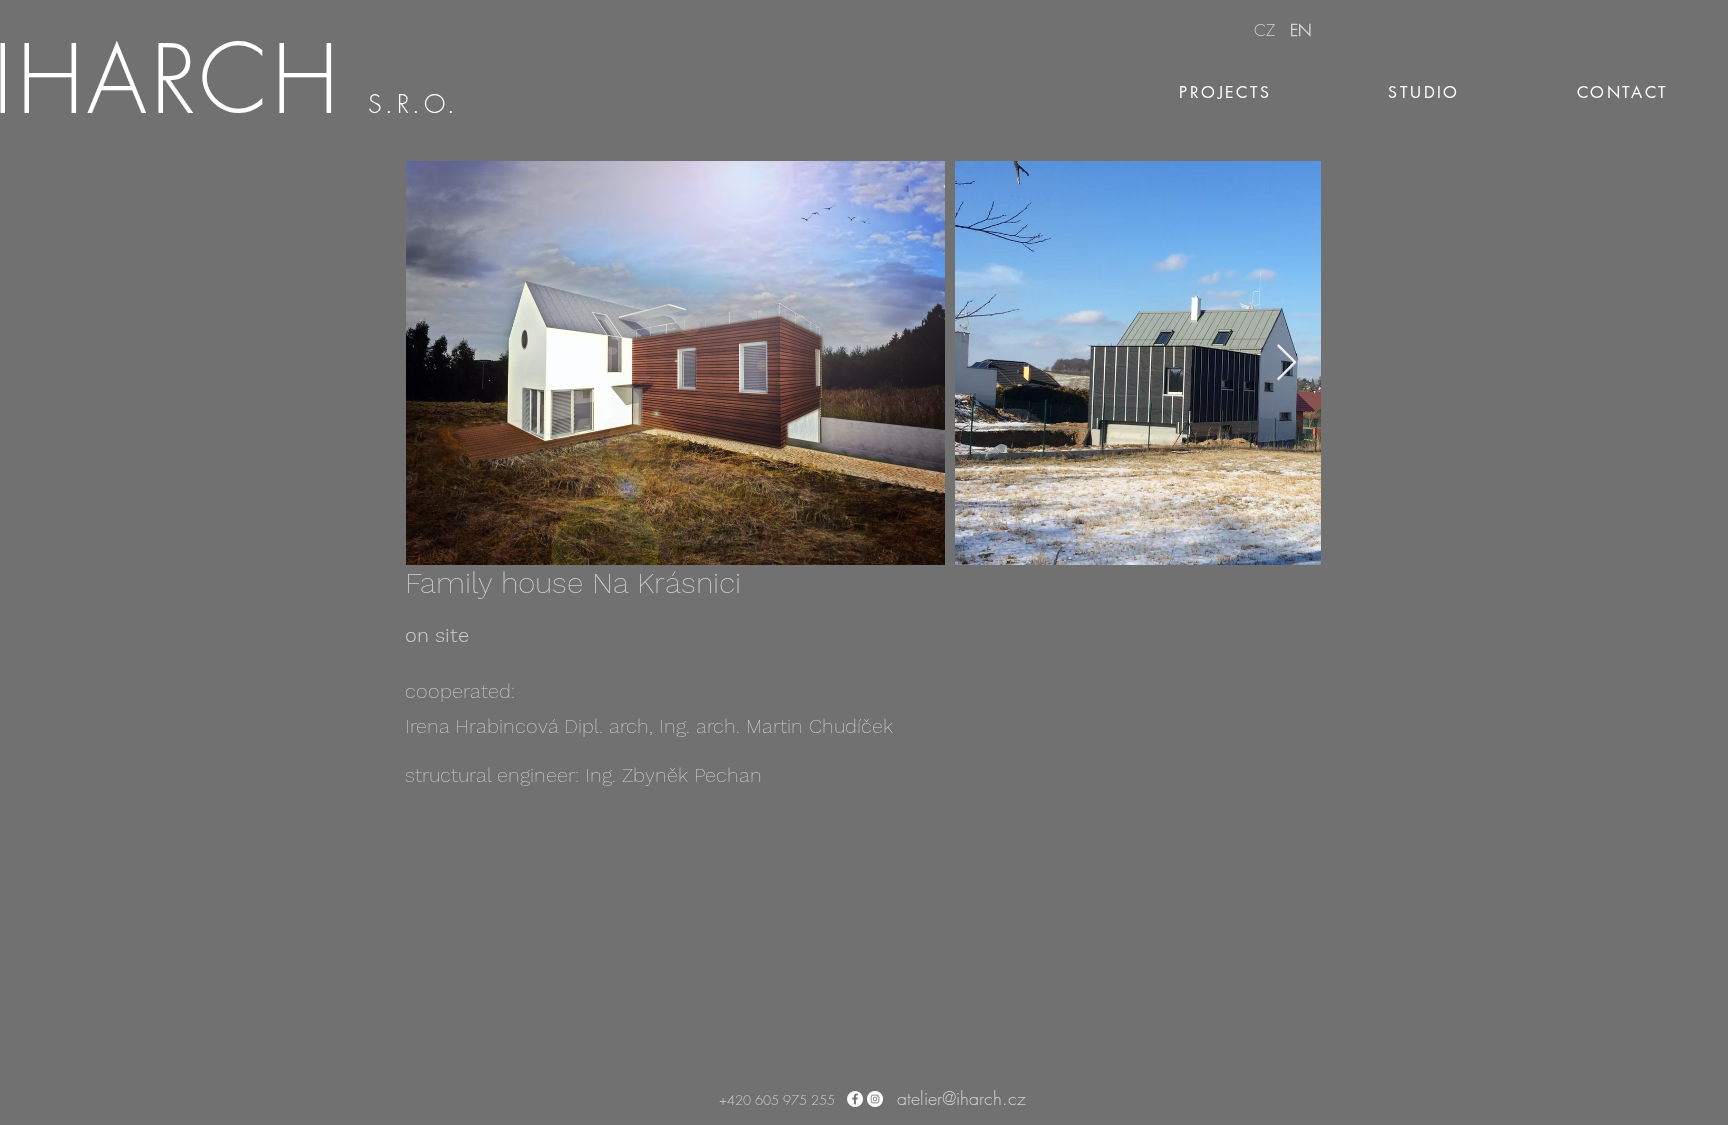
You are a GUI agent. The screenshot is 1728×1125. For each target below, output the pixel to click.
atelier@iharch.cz (961, 1098)
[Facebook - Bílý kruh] (855, 1099)
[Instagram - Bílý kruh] (875, 1099)
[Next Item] (1286, 363)
